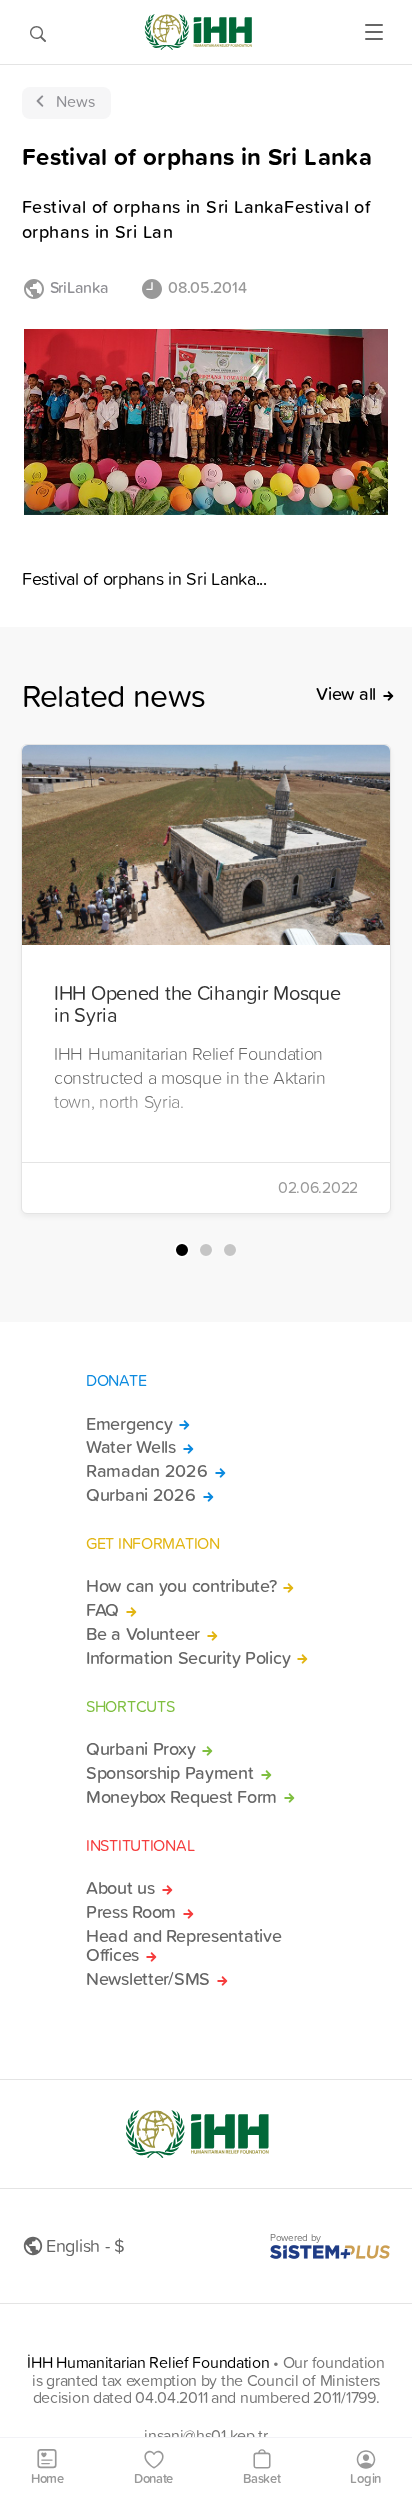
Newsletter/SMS (148, 1979)
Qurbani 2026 (141, 1495)
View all (346, 694)
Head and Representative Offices (183, 1946)
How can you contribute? (181, 1586)
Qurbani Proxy (140, 1749)
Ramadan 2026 (147, 1471)
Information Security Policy (188, 1658)
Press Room (131, 1912)
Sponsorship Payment (170, 1773)
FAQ (102, 1610)
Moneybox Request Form (181, 1797)
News (75, 101)
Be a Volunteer (143, 1634)
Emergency (129, 1424)
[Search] (38, 32)
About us (120, 1888)
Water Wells (131, 1447)
